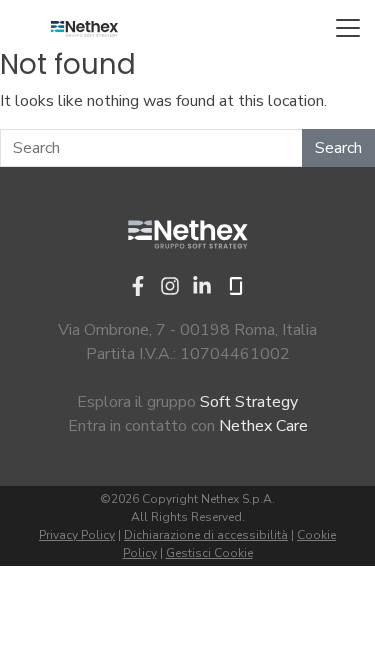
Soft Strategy (249, 402)
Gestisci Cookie (209, 553)
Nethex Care (263, 426)
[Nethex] (84, 28)
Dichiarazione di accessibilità (206, 535)
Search (338, 148)
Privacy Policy (77, 535)
